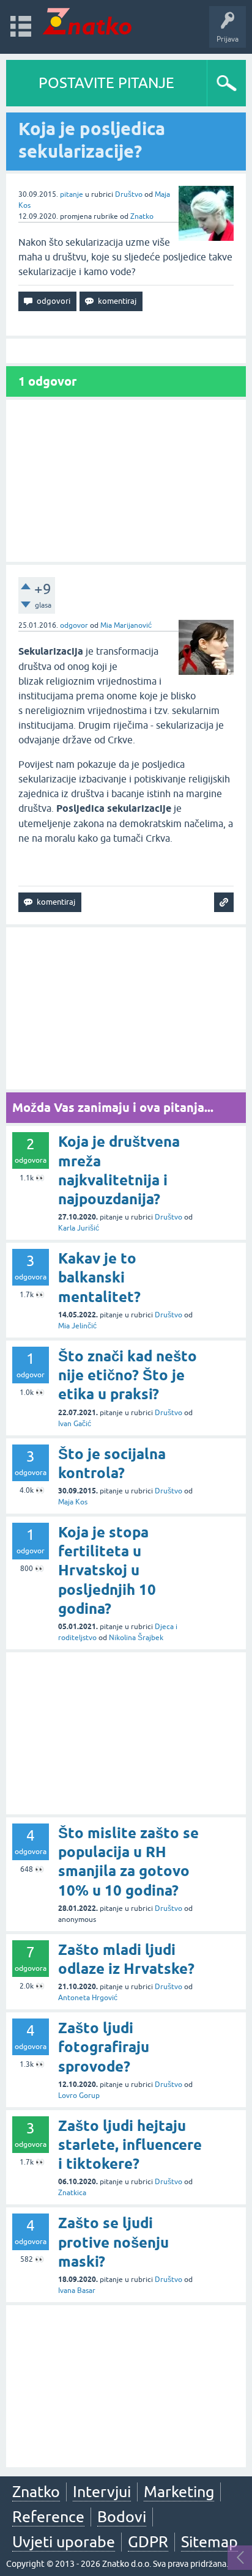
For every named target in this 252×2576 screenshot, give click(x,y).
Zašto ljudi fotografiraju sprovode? (104, 2047)
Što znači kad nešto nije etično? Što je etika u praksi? (128, 1375)
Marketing (179, 2492)
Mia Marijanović (126, 625)
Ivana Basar (77, 2291)
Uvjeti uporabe (64, 2542)
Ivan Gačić (75, 1424)
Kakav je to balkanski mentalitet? (99, 1277)
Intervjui (102, 2492)
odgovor (74, 625)
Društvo (129, 194)
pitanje (72, 194)
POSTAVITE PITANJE (106, 83)
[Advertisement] (126, 481)
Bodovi (122, 2517)
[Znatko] (87, 21)
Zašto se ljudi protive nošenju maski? (113, 2242)
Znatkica (72, 2193)
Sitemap (209, 2542)
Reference (48, 2517)
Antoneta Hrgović (88, 1998)
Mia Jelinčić (77, 1326)
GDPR (148, 2542)
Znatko (142, 216)
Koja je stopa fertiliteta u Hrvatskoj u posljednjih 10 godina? (107, 1570)
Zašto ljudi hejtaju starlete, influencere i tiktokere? (130, 2145)
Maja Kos (73, 1502)
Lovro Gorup (79, 2096)
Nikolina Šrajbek (136, 1638)
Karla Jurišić (79, 1228)
